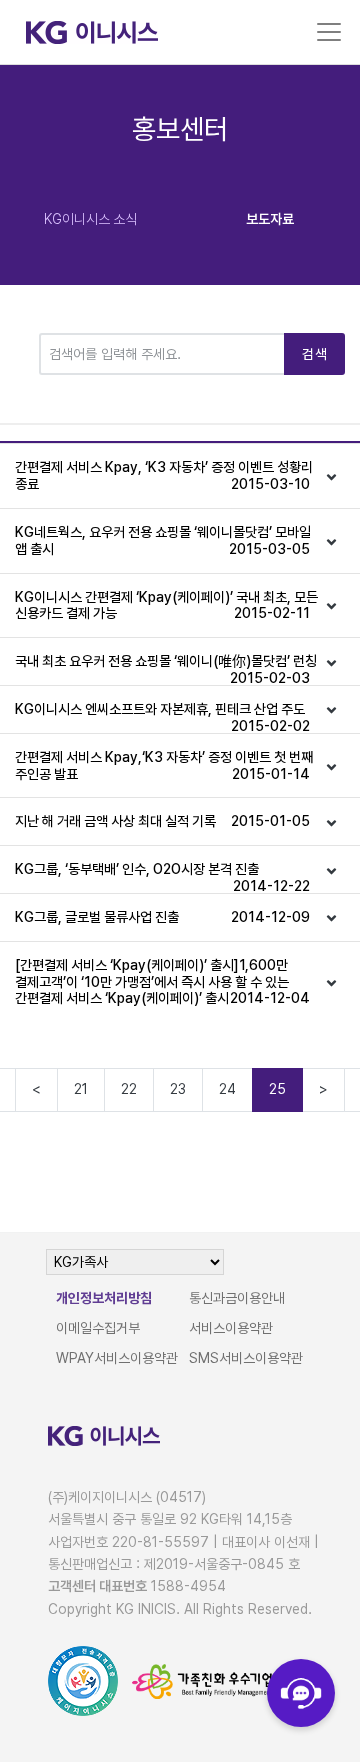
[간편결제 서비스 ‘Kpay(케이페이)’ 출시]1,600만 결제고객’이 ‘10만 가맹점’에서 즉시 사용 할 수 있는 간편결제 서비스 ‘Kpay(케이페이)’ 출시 (162, 982)
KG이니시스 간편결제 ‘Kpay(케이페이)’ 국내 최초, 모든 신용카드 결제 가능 (166, 605)
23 (178, 1089)
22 (129, 1089)
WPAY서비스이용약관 (117, 1358)
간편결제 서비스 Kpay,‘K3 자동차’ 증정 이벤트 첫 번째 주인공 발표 (164, 765)
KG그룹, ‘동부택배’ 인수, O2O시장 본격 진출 (162, 877)
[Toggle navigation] (329, 32)
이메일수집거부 (98, 1328)
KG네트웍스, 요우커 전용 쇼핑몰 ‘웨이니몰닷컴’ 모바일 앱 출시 (163, 540)
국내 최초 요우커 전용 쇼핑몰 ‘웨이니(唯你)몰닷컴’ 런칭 (166, 669)
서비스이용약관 (231, 1328)
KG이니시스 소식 (90, 219)
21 (81, 1089)
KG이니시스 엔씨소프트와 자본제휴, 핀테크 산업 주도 (162, 717)
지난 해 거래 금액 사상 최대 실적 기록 (162, 821)
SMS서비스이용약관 (246, 1358)
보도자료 (270, 219)
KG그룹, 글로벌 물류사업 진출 (162, 917)
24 (227, 1089)
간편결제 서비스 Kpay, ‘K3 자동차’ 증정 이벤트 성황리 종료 (164, 475)
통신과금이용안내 (237, 1298)
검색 (314, 354)
